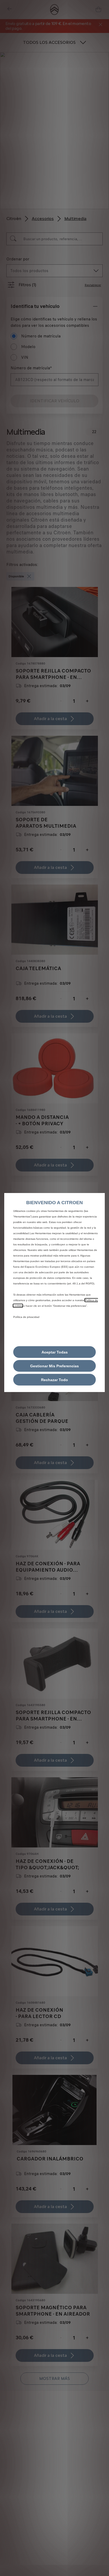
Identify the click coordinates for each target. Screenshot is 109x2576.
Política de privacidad (26, 1317)
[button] (54, 1366)
